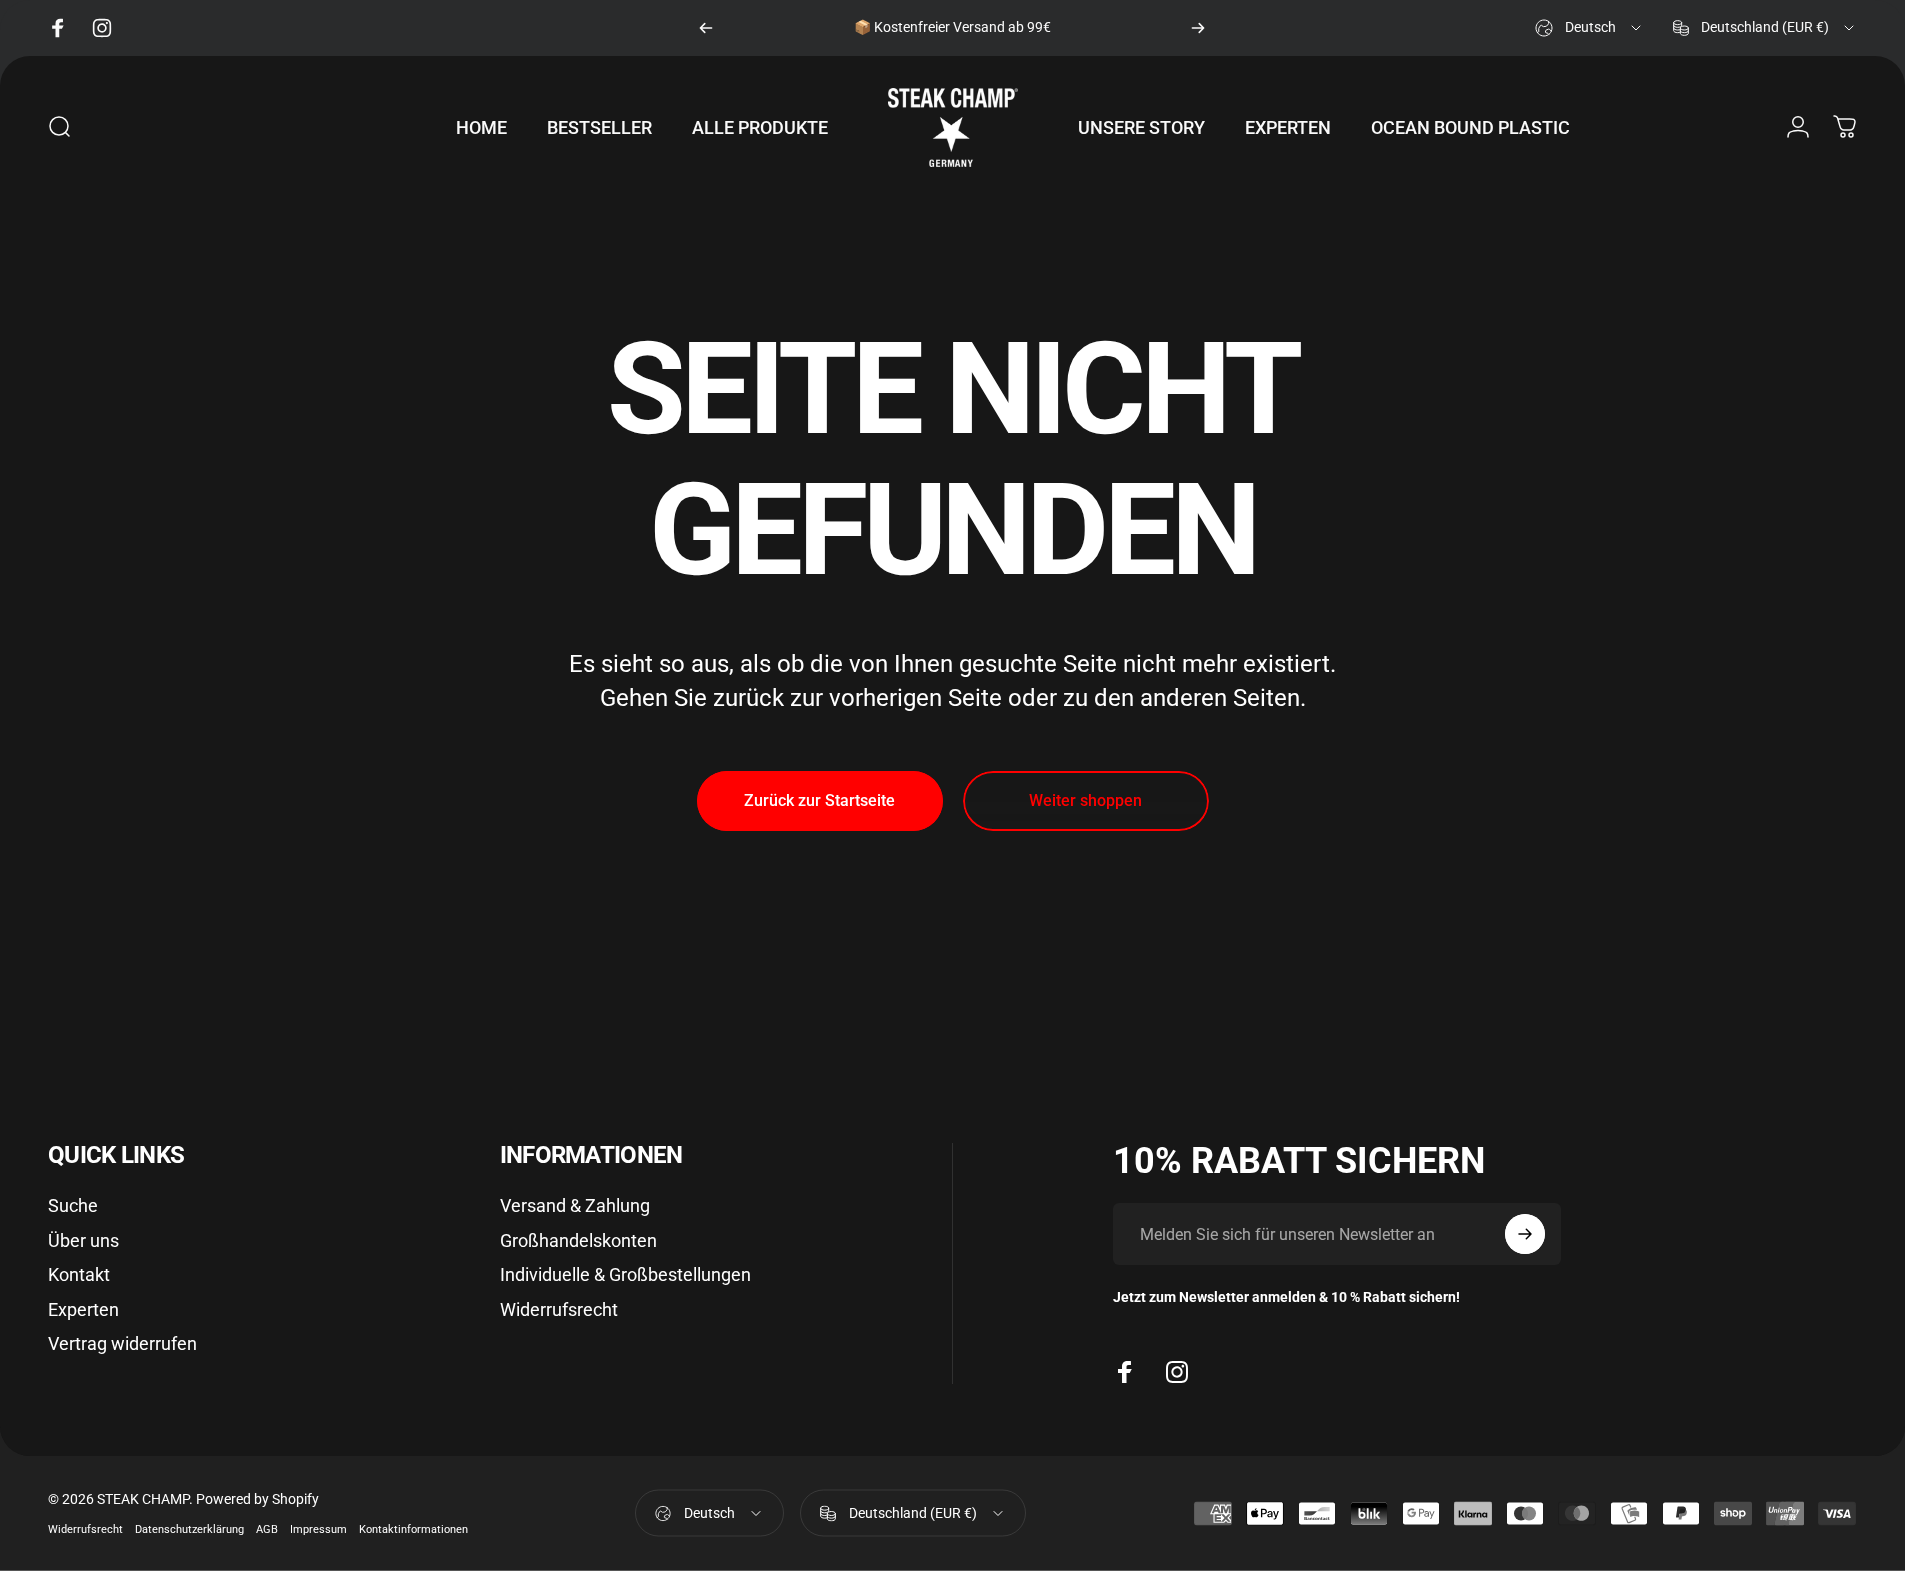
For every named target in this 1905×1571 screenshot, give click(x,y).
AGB (267, 1529)
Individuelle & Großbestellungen (625, 1274)
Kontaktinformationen (413, 1529)
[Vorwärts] (1198, 28)
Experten (83, 1309)
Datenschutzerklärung (189, 1529)
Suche (73, 1205)
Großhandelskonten (578, 1240)
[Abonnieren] (1525, 1234)
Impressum (318, 1529)
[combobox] (1589, 28)
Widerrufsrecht (559, 1309)
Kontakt (79, 1274)
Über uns (83, 1240)
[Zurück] (706, 28)
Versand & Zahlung (575, 1205)
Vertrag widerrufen (122, 1343)
